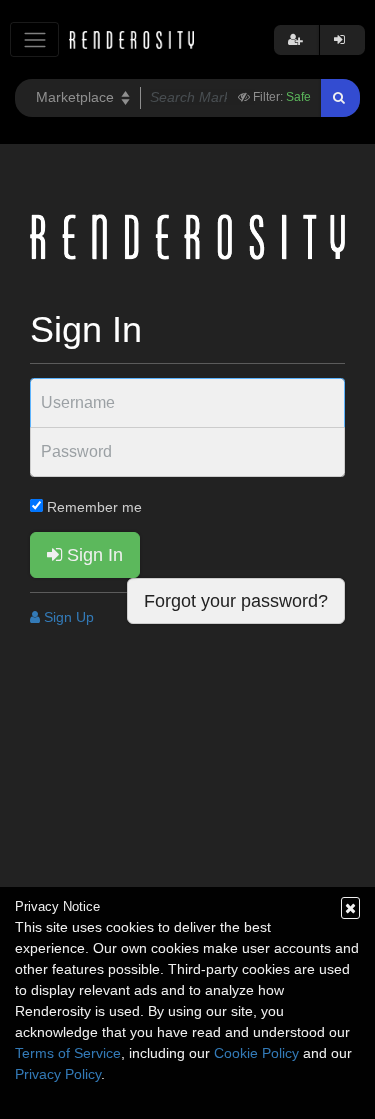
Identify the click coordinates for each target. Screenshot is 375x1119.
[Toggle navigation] (34, 39)
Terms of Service (68, 1053)
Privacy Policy (58, 1074)
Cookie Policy (256, 1053)
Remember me (92, 507)
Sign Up (67, 617)
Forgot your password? (236, 601)
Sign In (92, 555)
